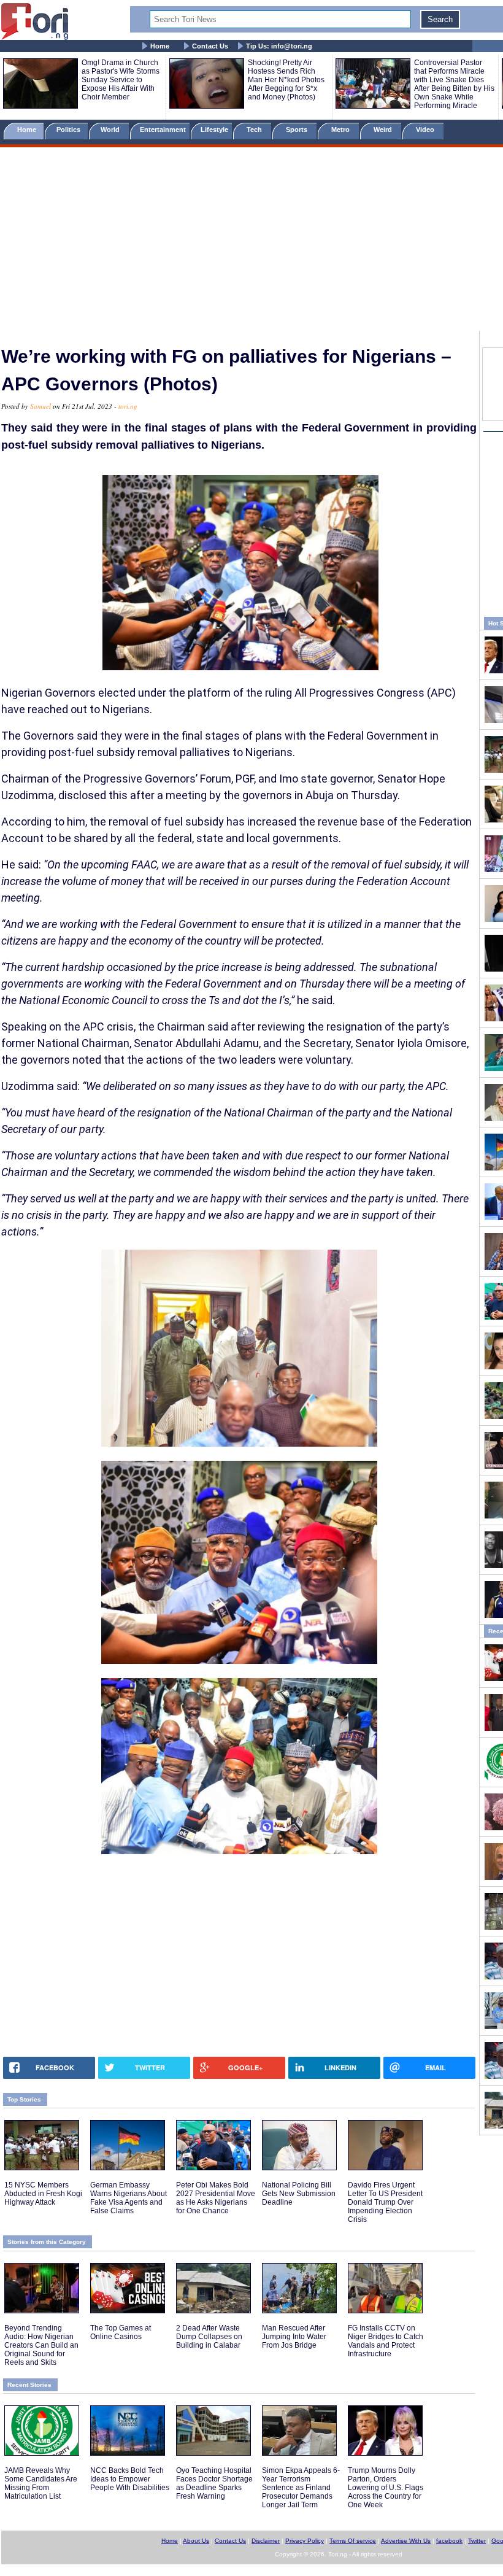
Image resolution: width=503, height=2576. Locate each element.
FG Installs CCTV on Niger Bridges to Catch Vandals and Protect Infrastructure (386, 2341)
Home (160, 46)
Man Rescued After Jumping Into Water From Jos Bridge (294, 2337)
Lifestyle (214, 130)
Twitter (477, 2541)
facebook (449, 2541)
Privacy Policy (305, 2541)
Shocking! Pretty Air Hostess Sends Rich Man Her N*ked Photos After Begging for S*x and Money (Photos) (286, 80)
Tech (255, 130)
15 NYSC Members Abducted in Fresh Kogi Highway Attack (43, 2194)
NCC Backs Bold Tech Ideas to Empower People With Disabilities (130, 2479)
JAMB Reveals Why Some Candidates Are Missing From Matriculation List (41, 2483)
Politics (69, 130)
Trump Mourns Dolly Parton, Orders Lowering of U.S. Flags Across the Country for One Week (386, 2488)
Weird (384, 130)
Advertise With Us (406, 2541)
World (112, 130)
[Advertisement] (251, 241)
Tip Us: (279, 46)
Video (426, 130)
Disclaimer (266, 2541)
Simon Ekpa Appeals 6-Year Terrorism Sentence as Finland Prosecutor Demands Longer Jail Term (301, 2488)
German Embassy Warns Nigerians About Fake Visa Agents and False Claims (129, 2198)
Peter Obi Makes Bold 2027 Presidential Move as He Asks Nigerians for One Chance (216, 2198)
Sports (298, 130)
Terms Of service (353, 2541)
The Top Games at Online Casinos (121, 2332)
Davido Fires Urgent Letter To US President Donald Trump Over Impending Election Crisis (385, 2202)
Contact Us (210, 46)
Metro (341, 130)
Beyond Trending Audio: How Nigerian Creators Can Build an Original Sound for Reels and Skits (41, 2345)
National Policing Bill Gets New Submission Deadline (299, 2194)
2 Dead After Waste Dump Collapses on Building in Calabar (209, 2337)
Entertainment (163, 130)
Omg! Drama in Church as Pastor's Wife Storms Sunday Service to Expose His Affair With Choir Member (121, 80)
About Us (196, 2541)
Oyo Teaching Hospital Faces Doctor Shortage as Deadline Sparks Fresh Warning (214, 2483)
